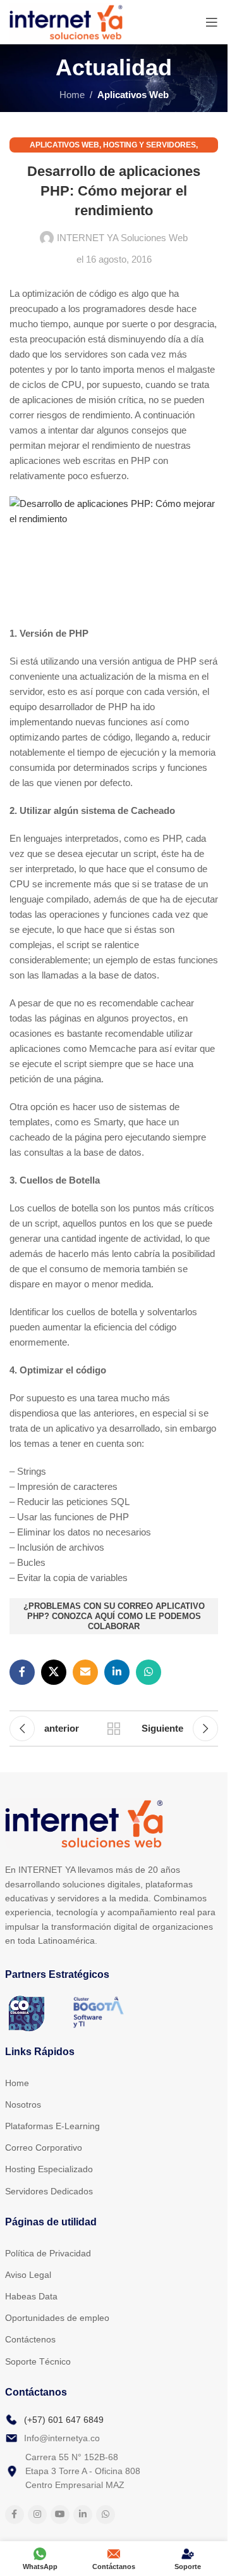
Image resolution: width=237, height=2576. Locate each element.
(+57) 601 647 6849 (64, 2420)
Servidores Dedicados (49, 2191)
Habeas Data (31, 2296)
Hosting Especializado (49, 2169)
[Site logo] (66, 21)
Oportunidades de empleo (57, 2318)
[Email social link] (85, 1672)
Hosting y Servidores (149, 145)
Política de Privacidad (48, 2253)
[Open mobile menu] (212, 22)
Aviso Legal (28, 2275)
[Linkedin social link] (117, 1672)
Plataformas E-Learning (52, 2126)
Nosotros (23, 2104)
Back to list (114, 1729)
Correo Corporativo (44, 2148)
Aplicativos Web (133, 95)
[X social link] (54, 1672)
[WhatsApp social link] (149, 1672)
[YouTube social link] (60, 2515)
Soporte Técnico (38, 2361)
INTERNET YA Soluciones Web (122, 238)
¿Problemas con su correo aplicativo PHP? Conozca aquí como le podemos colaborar (114, 1616)
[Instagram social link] (37, 2515)
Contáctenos (30, 2339)
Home (72, 95)
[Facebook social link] (22, 1672)
